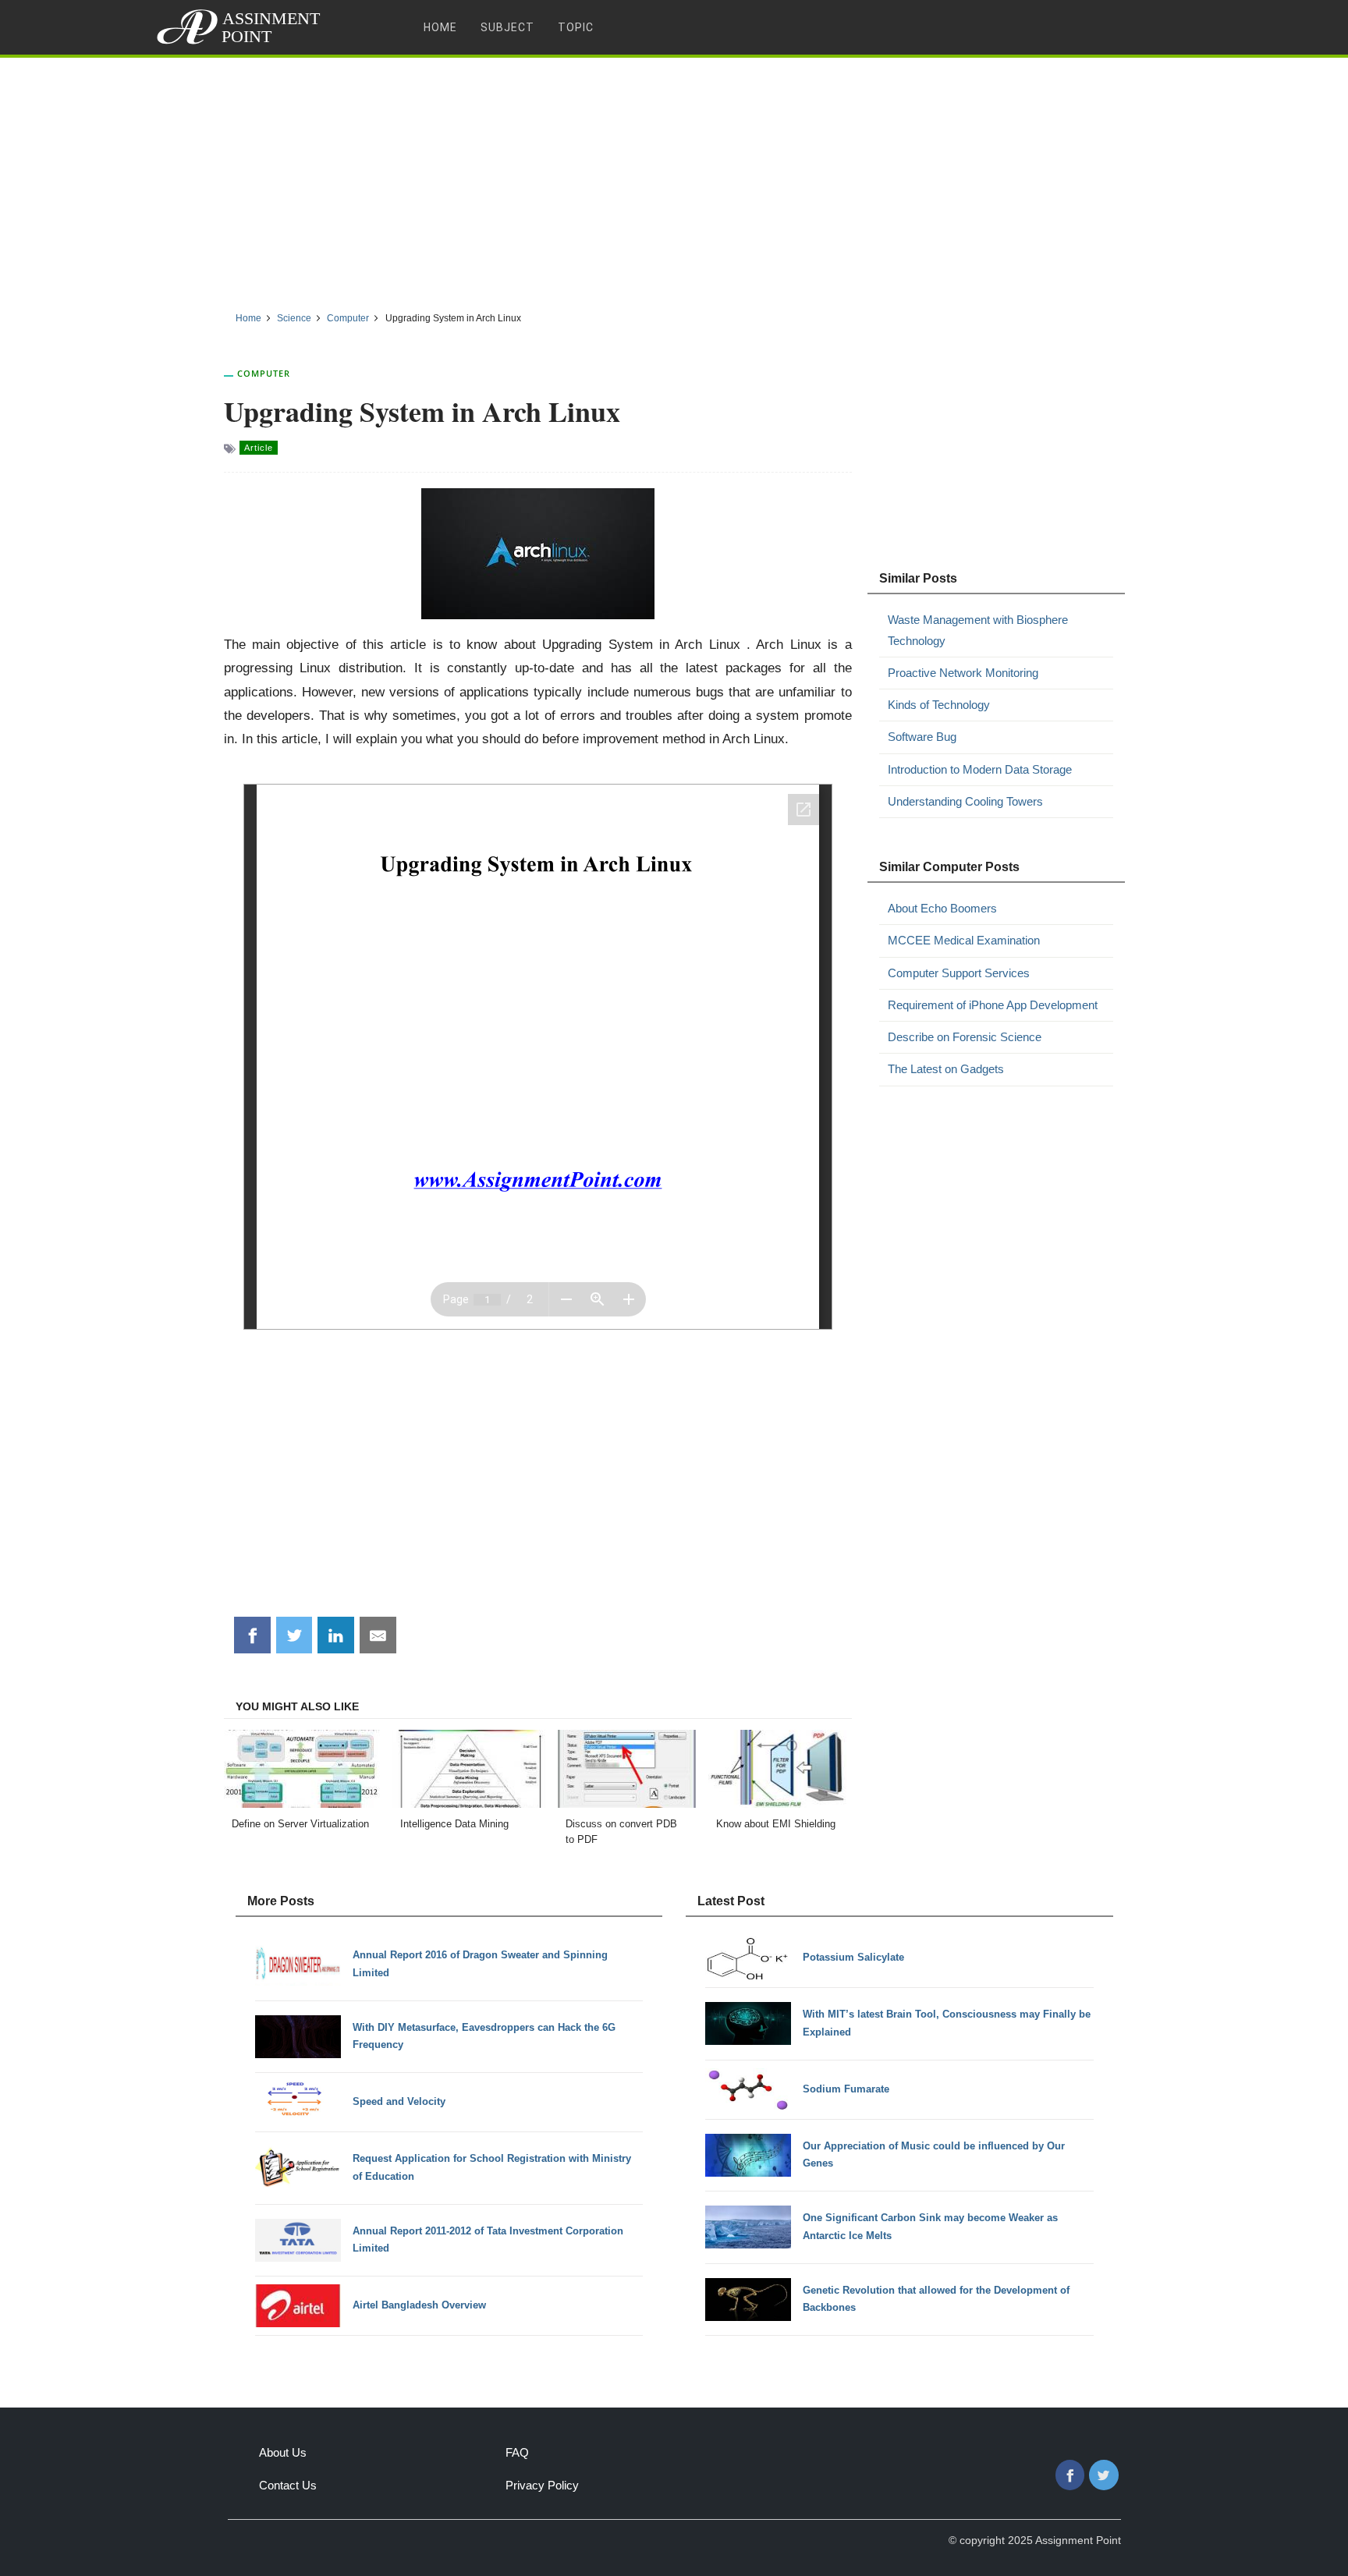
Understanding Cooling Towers (965, 801)
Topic (576, 27)
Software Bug (922, 737)
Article (259, 448)
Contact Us (288, 2485)
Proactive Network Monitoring (963, 673)
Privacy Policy (542, 2485)
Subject (507, 27)
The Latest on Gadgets (946, 1069)
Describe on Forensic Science (965, 1037)
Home (440, 27)
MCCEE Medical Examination (964, 940)
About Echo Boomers (942, 908)
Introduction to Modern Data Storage (980, 769)
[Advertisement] (674, 179)
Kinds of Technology (939, 705)
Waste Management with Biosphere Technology (978, 630)
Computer (264, 373)
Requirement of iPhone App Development (993, 1005)
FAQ (517, 2452)
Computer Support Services (959, 973)
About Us (283, 2452)
